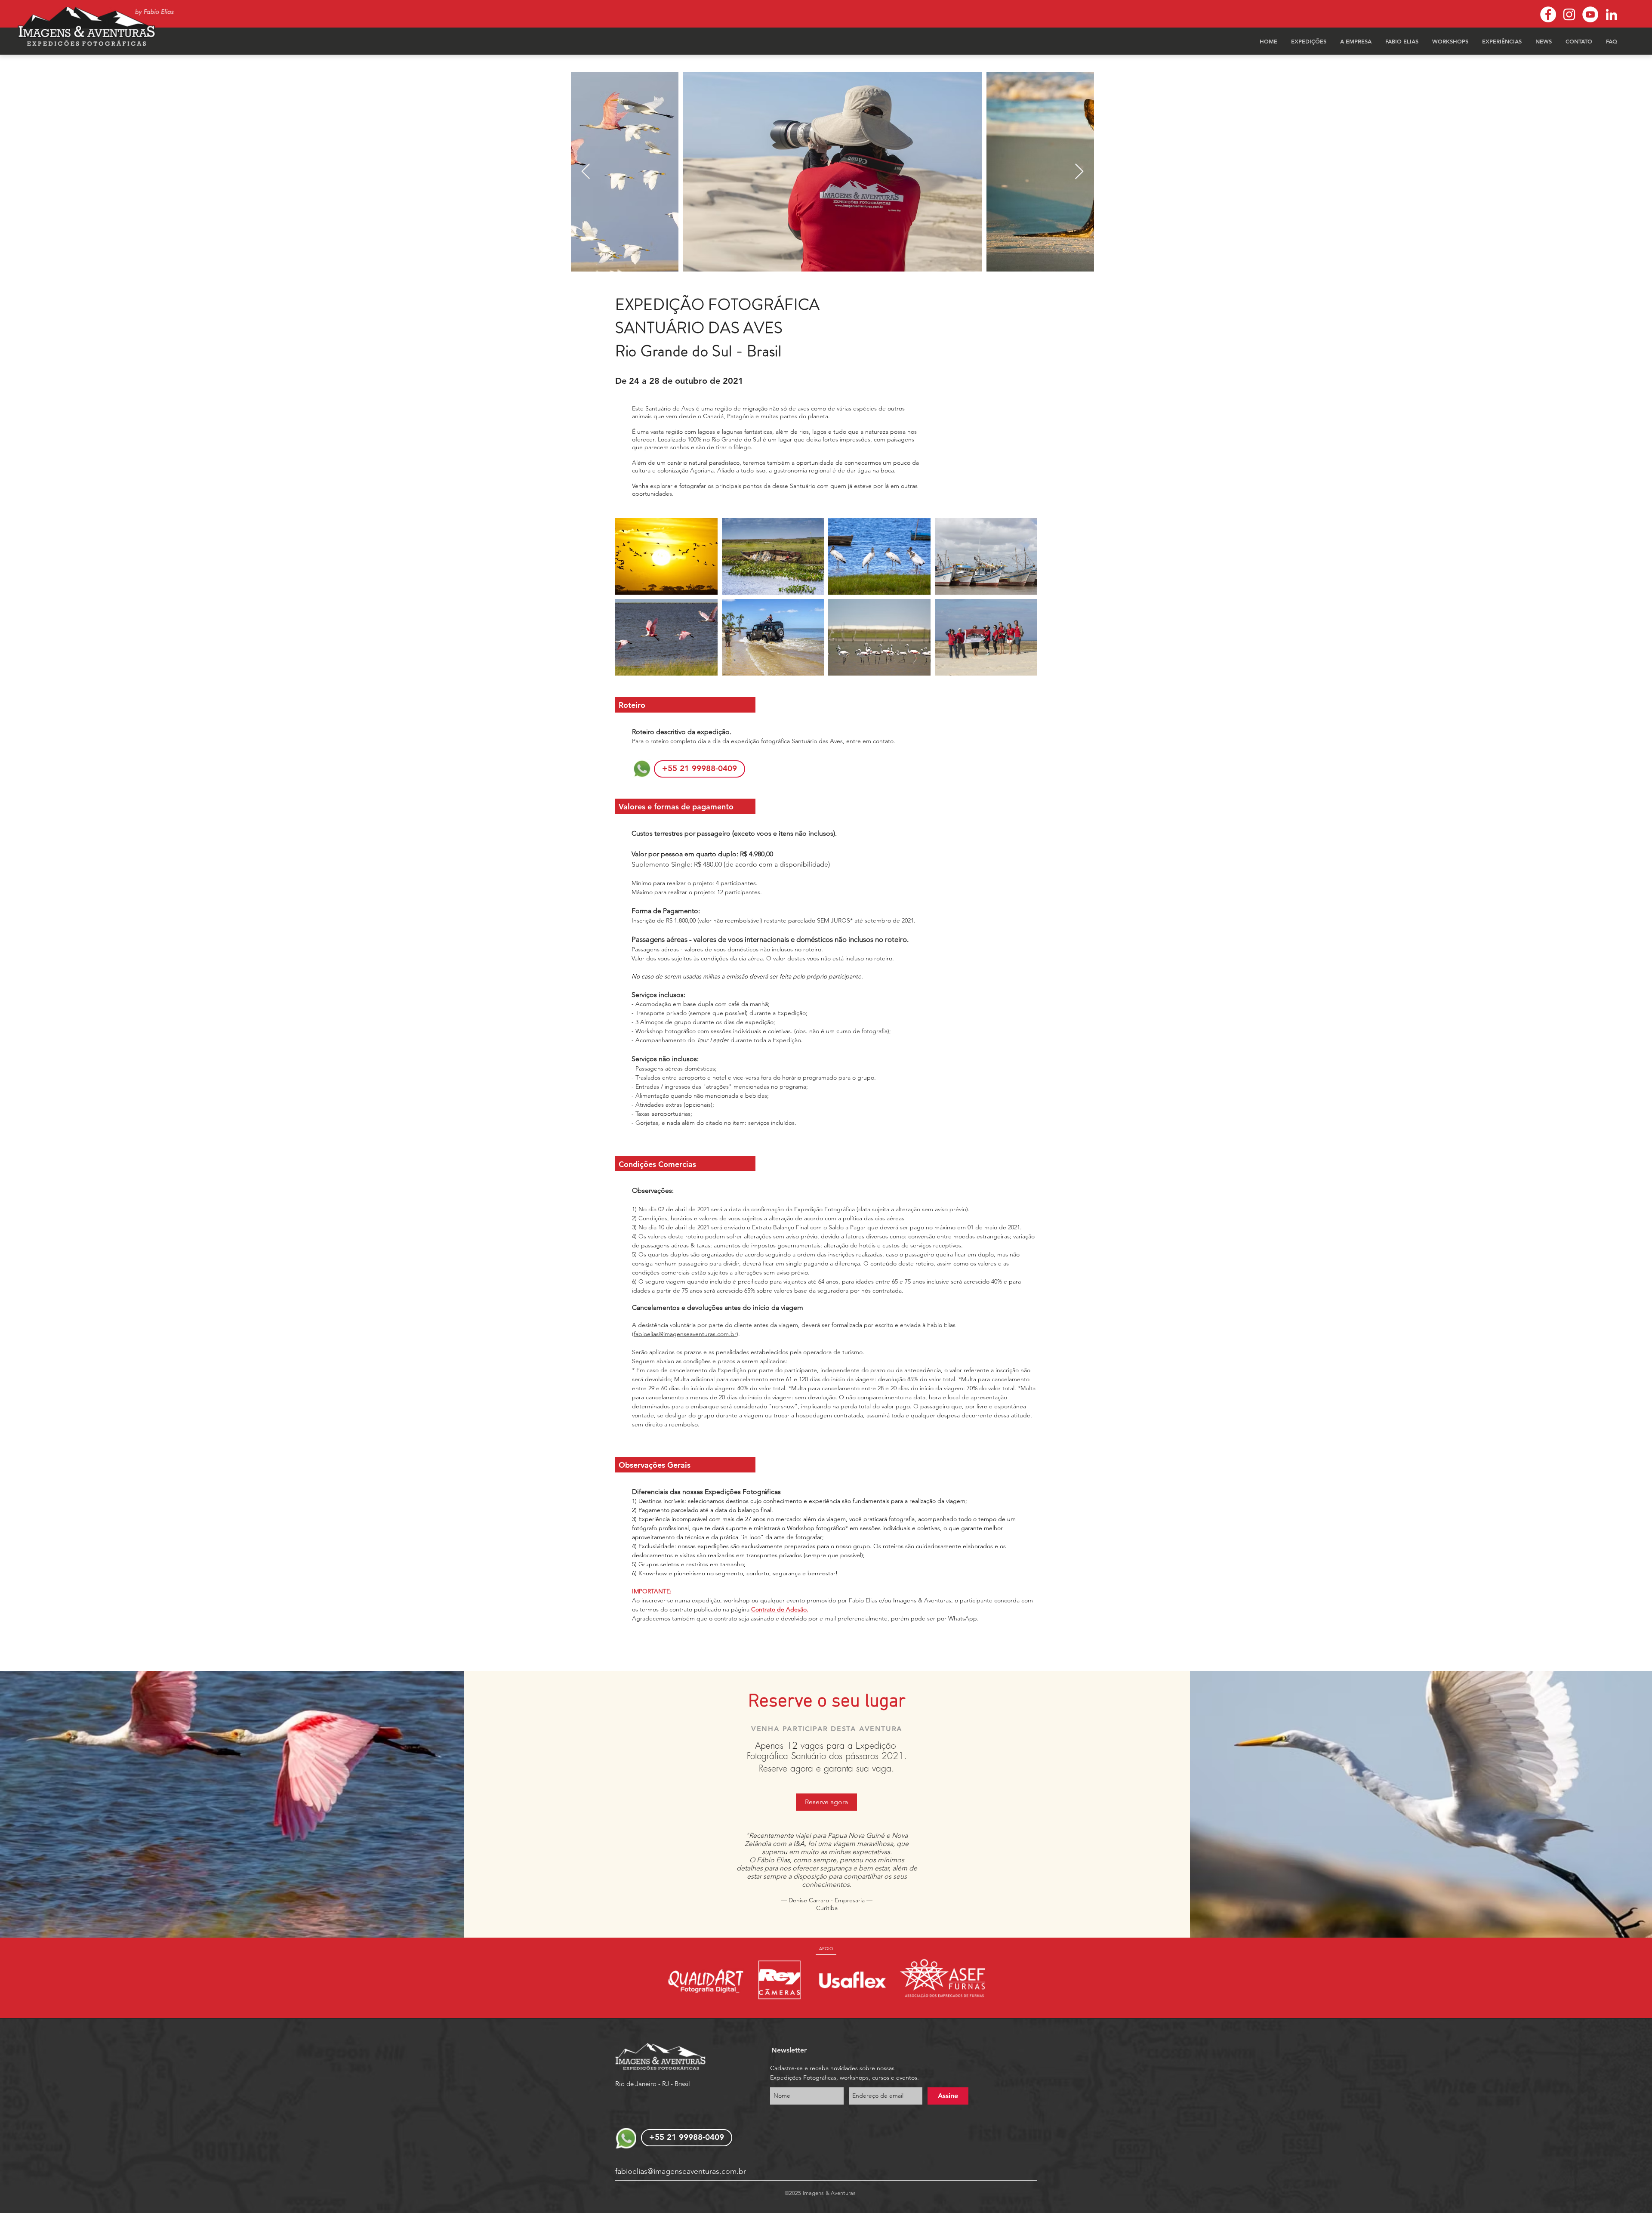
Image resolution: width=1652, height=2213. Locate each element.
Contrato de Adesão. (780, 1609)
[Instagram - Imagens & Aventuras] (1569, 14)
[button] (1309, 41)
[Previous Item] (586, 172)
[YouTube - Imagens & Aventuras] (1590, 14)
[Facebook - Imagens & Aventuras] (1548, 14)
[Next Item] (1079, 172)
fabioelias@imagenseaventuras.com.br (685, 1334)
